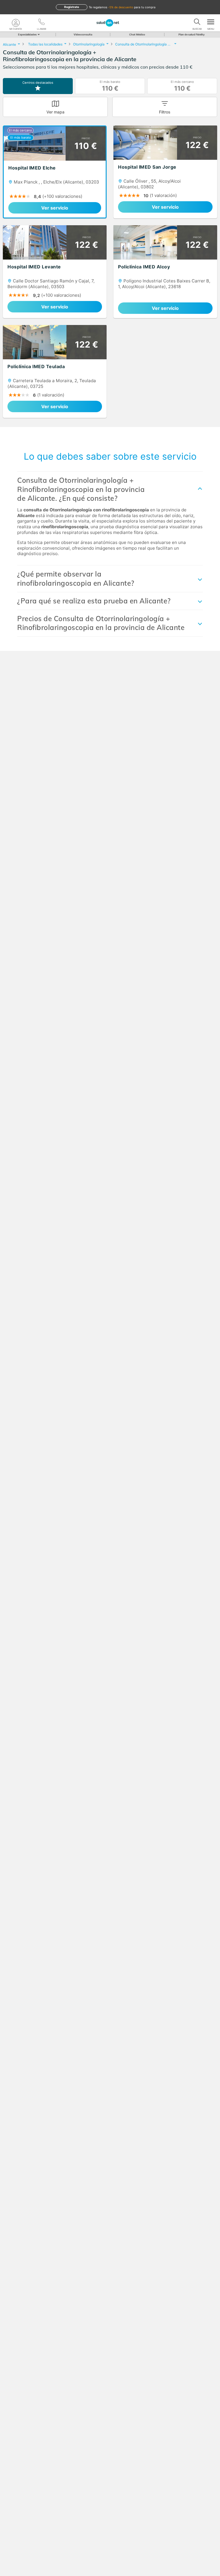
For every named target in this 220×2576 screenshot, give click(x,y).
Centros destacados (38, 83)
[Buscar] (197, 23)
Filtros (165, 112)
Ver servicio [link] (55, 208)
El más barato (110, 86)
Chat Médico (137, 34)
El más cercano (182, 86)
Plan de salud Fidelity (191, 34)
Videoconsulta (83, 34)
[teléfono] (42, 23)
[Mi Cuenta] (16, 23)
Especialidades (27, 34)
